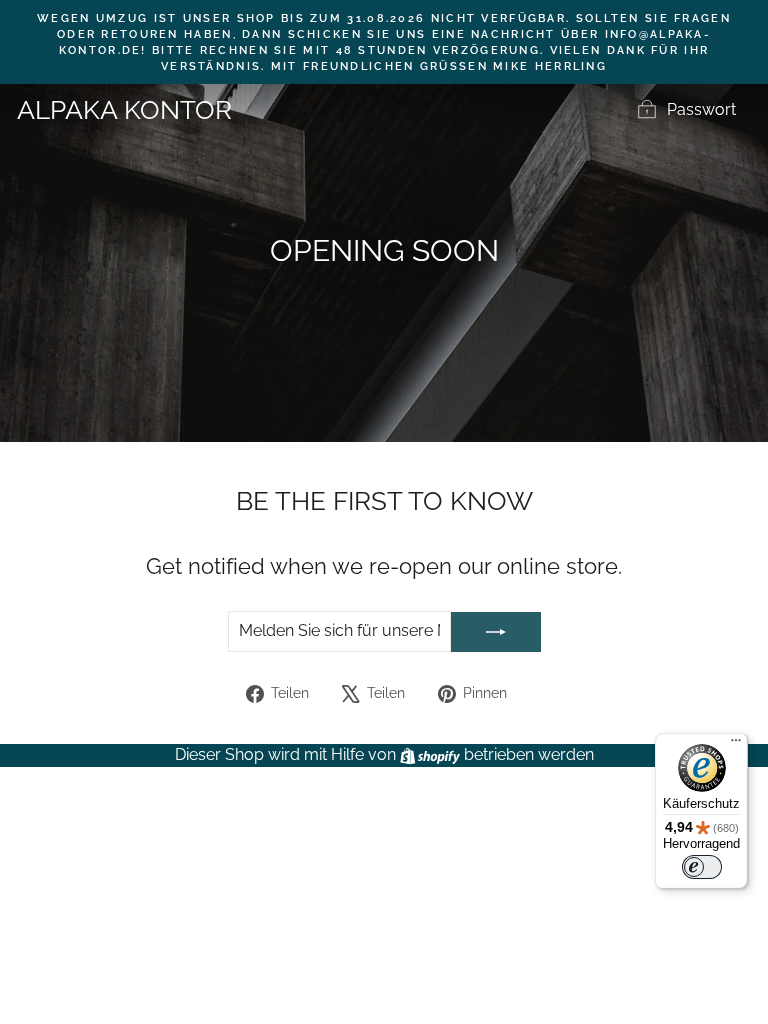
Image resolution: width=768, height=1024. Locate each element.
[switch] (702, 867)
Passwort (701, 109)
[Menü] (736, 745)
